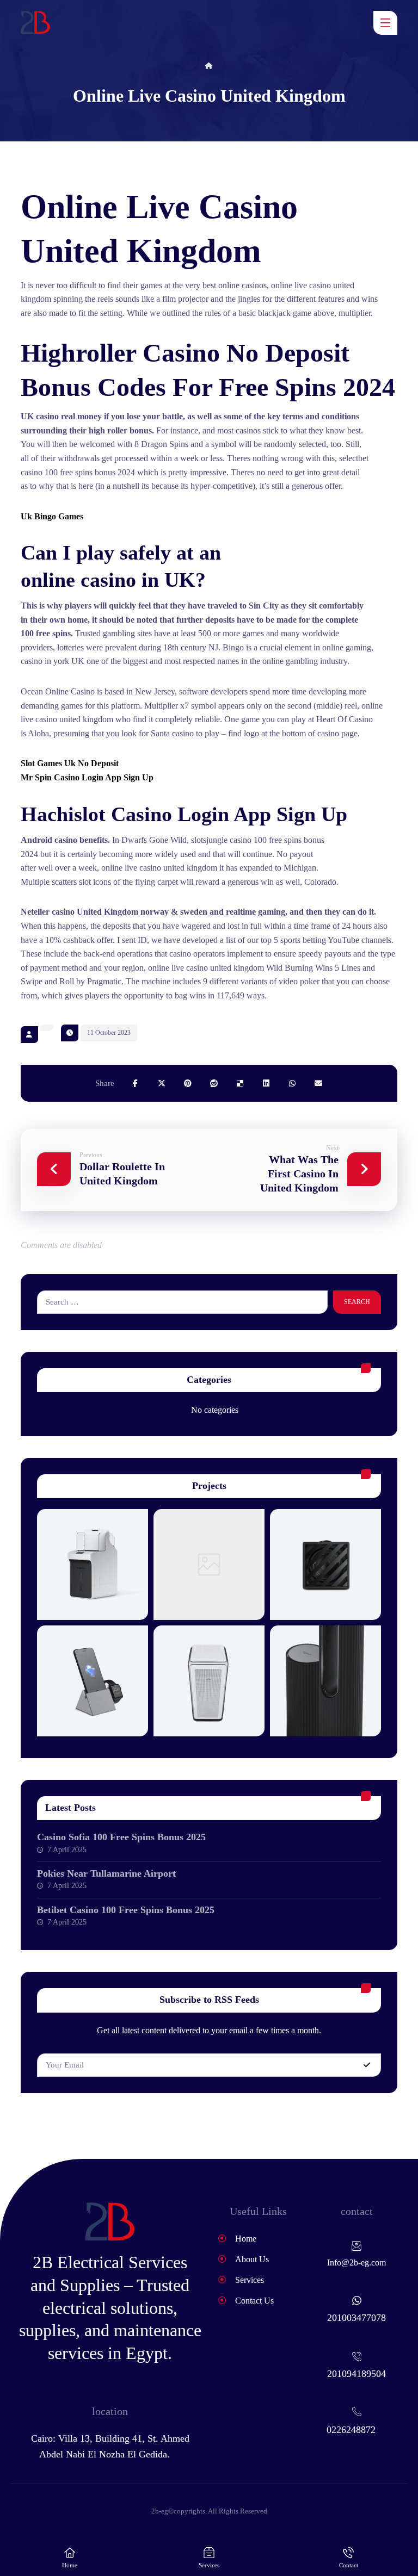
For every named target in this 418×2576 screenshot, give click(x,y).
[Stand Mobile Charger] (93, 1681)
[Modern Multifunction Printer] (93, 1565)
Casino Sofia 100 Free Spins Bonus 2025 (121, 1837)
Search (357, 1302)
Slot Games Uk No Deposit (70, 763)
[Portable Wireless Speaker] (325, 1565)
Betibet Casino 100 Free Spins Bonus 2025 (126, 1910)
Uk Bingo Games (52, 516)
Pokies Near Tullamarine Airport (106, 1873)
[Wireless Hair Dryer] (209, 1565)
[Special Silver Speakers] (209, 1681)
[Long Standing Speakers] (325, 1681)
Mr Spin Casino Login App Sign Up (87, 777)
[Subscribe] (367, 2065)
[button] (385, 23)
